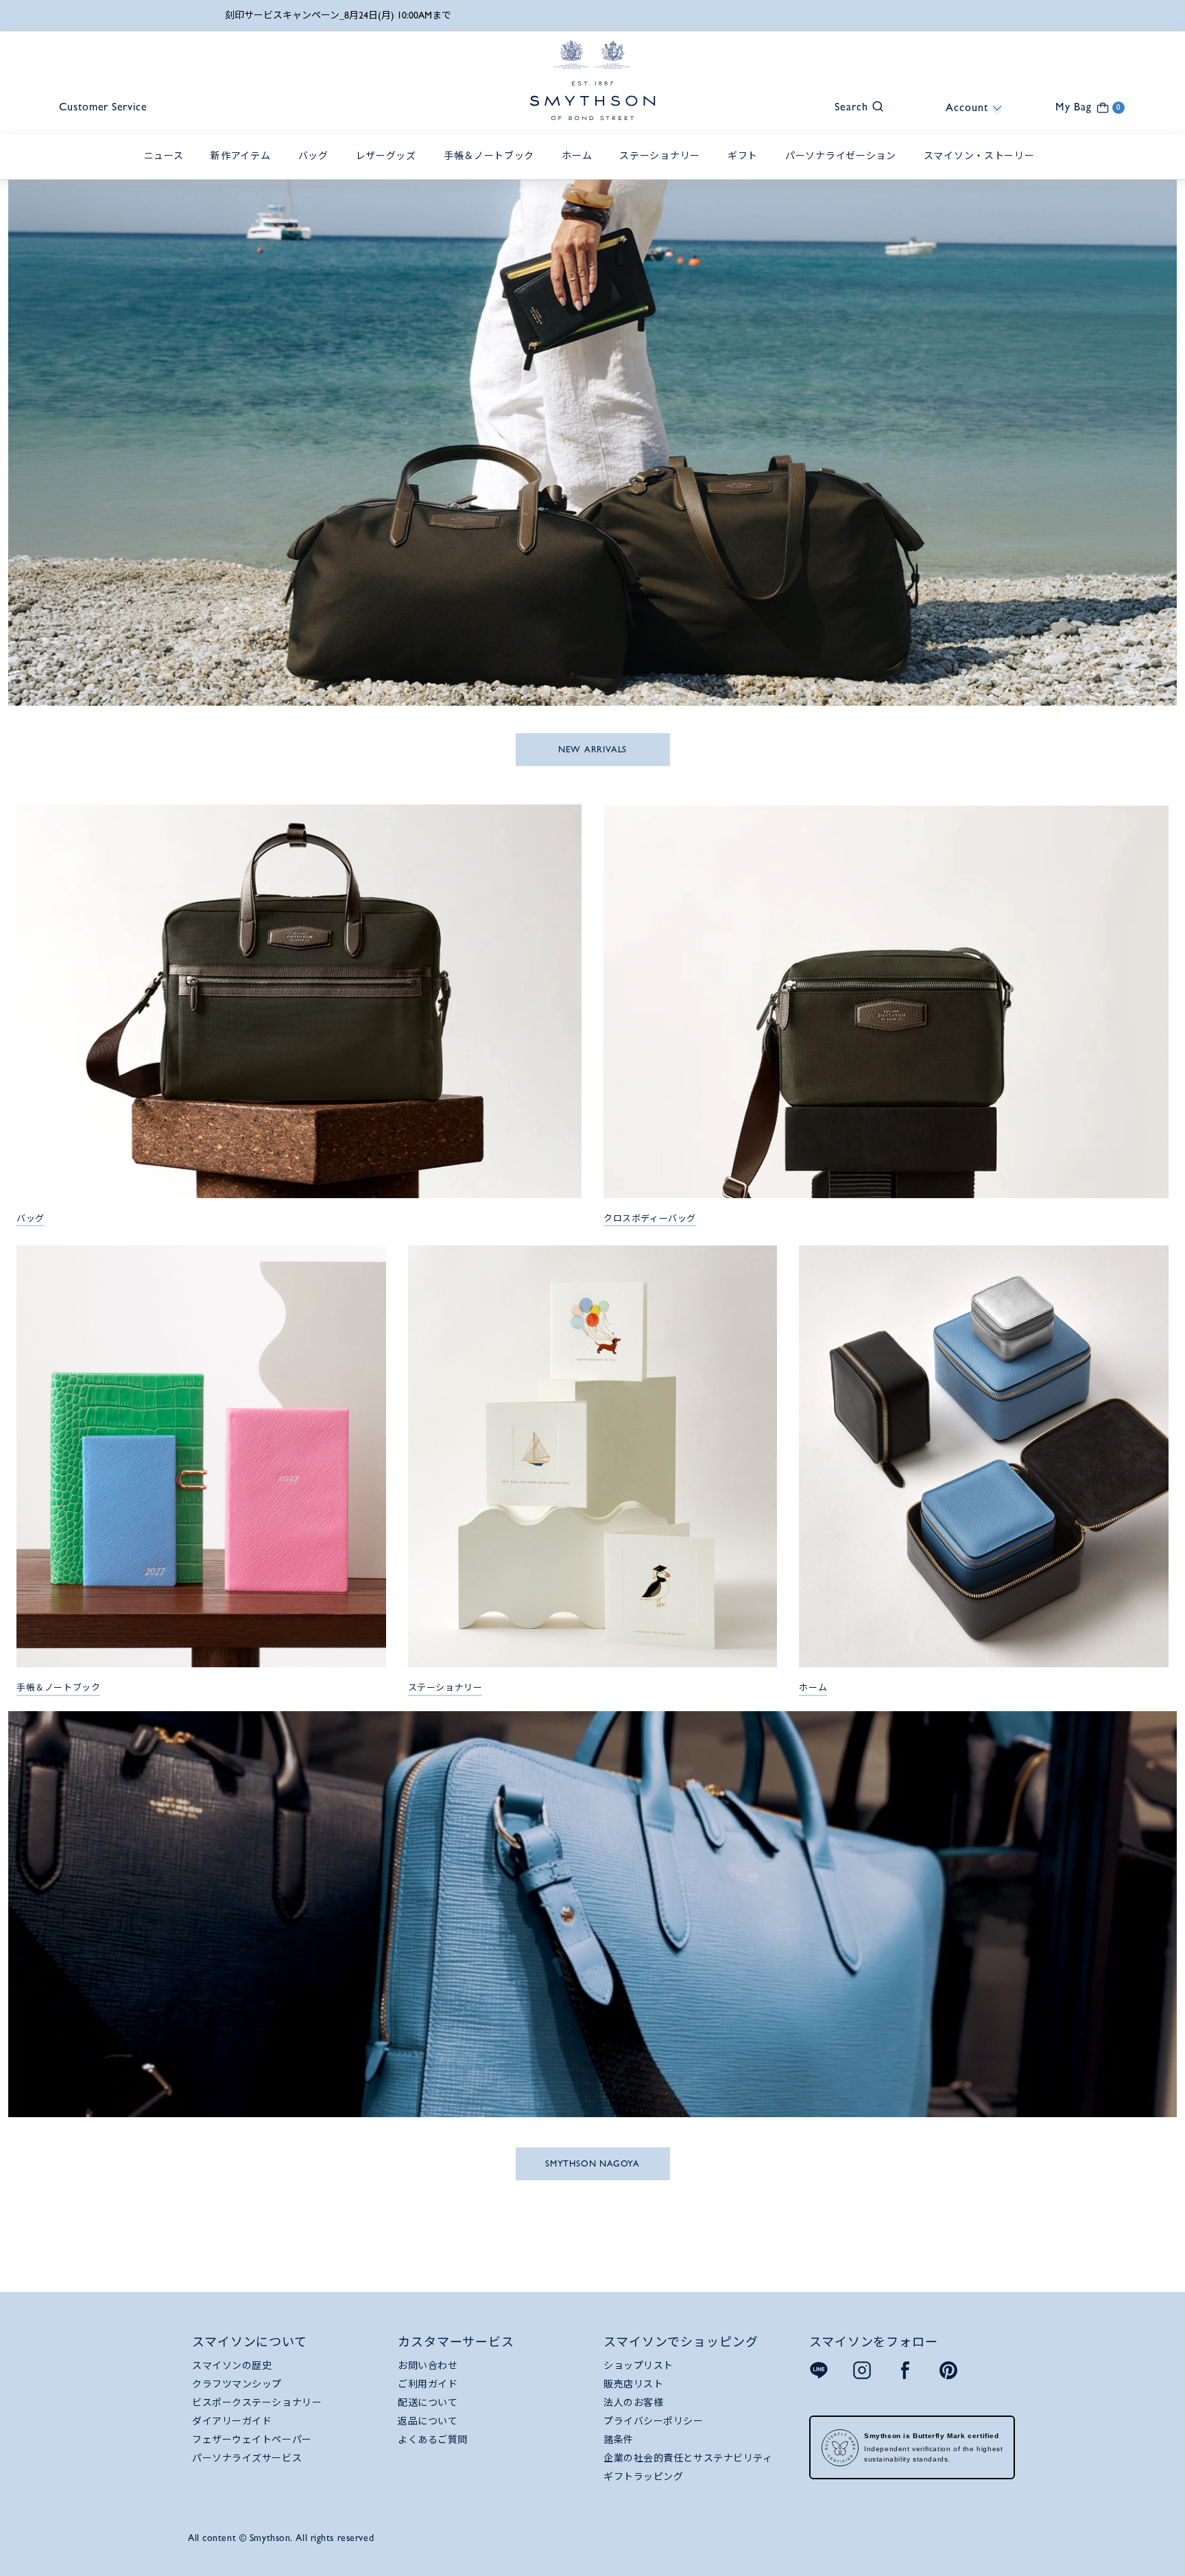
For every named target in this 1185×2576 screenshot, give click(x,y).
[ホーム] (580, 171)
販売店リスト (633, 2384)
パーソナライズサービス (247, 2458)
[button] (852, 105)
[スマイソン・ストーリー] (983, 171)
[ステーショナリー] (663, 171)
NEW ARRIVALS (592, 749)
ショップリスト (638, 2365)
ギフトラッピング (643, 2477)
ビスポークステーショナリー (257, 2402)
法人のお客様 (633, 2402)
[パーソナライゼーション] (844, 171)
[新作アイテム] (244, 171)
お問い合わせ (428, 2365)
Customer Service (103, 107)
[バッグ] (317, 171)
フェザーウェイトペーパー (252, 2440)
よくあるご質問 (433, 2440)
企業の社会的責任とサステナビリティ (688, 2458)
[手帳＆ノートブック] (492, 171)
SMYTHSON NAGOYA (592, 2163)
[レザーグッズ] (390, 171)
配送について (428, 2402)
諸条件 (619, 2440)
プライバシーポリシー (654, 2421)
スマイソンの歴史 (232, 2365)
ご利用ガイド (428, 2384)
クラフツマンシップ (237, 2384)
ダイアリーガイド (232, 2421)
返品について (428, 2421)
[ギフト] (746, 171)
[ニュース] (167, 171)
